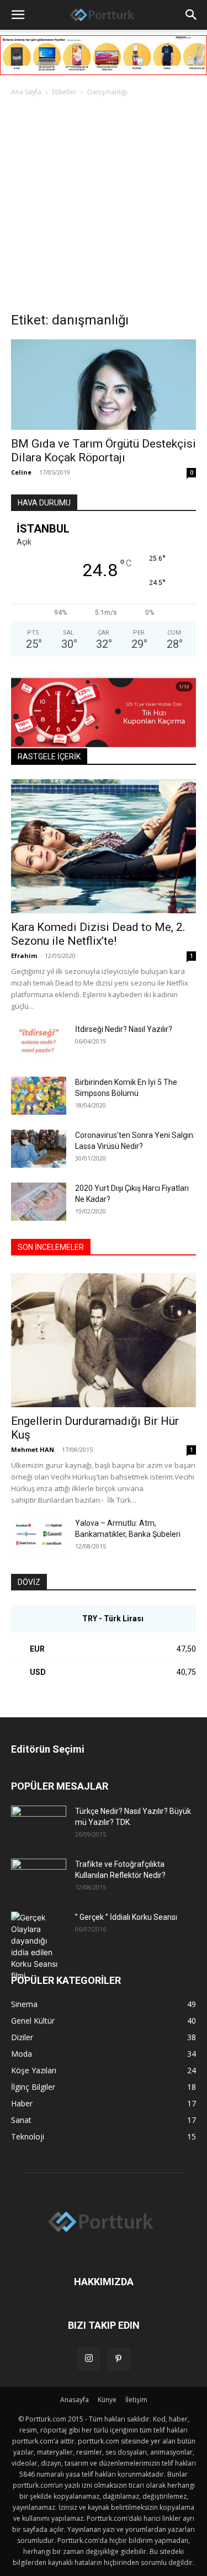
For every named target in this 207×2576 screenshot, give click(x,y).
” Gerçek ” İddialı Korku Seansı (126, 1917)
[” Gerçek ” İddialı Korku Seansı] (39, 1946)
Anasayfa (75, 2400)
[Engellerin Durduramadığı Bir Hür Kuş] (104, 1340)
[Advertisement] (104, 207)
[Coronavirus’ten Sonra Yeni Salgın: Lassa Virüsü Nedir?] (39, 1149)
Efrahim (24, 956)
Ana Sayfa (26, 92)
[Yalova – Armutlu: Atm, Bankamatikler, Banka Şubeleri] (39, 1537)
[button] (18, 15)
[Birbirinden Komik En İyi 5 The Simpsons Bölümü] (39, 1096)
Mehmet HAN (33, 1449)
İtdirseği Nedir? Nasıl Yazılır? (124, 1029)
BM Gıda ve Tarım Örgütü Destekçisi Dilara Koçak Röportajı (104, 451)
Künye (107, 2400)
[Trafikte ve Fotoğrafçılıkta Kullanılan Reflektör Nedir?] (39, 1878)
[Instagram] (89, 2359)
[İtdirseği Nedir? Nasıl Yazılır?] (39, 1043)
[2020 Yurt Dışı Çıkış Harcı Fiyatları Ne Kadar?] (39, 1202)
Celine (21, 472)
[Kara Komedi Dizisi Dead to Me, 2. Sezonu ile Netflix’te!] (104, 846)
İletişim (136, 2400)
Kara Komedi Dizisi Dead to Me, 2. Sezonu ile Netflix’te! (98, 934)
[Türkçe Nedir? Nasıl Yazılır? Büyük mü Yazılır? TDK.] (39, 1825)
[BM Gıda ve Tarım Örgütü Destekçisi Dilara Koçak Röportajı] (104, 385)
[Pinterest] (119, 2359)
